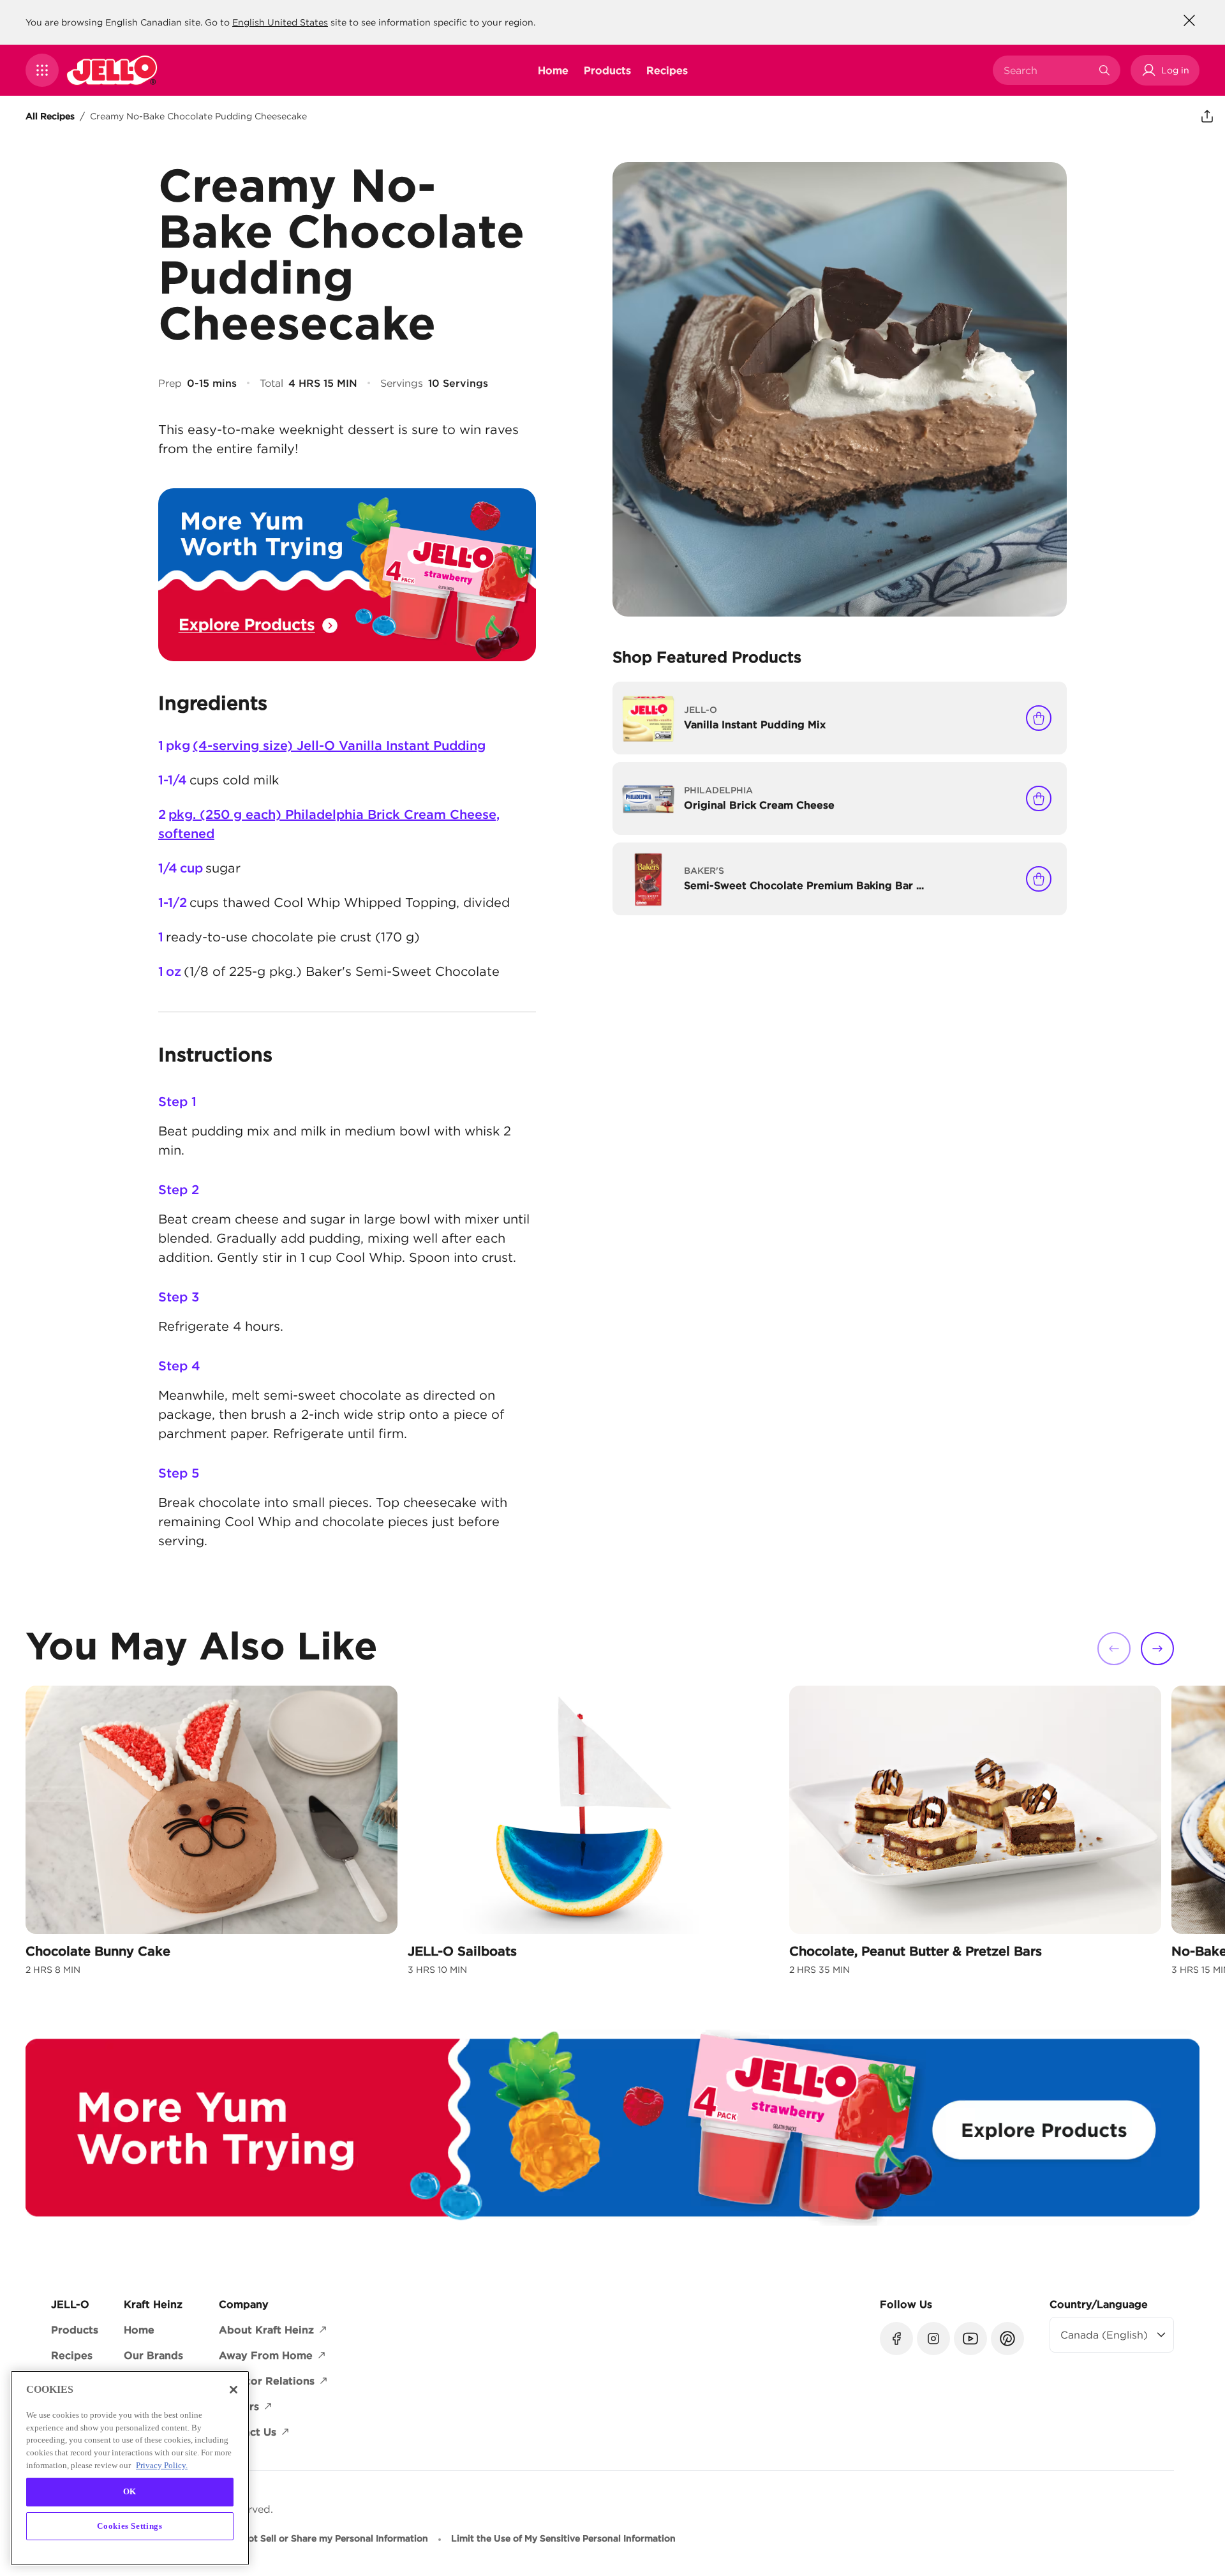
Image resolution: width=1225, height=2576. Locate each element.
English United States (280, 22)
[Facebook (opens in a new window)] (896, 2339)
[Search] (1104, 70)
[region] (130, 2468)
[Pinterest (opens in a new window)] (1007, 2339)
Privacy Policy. (162, 2465)
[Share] (1207, 116)
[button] (42, 70)
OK (130, 2491)
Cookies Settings (130, 2526)
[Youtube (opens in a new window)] (970, 2339)
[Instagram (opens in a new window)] (933, 2339)
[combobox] (1047, 70)
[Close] (234, 2390)
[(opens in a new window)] (347, 575)
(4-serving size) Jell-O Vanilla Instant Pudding (339, 745)
